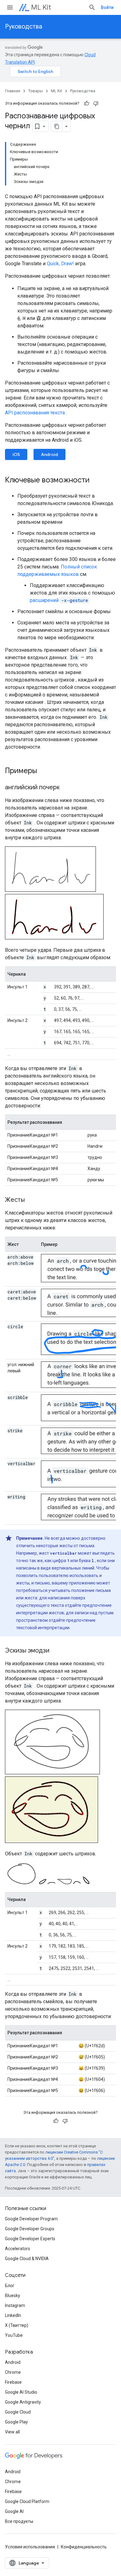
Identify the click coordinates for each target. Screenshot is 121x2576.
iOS (16, 454)
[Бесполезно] (96, 103)
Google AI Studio (21, 2392)
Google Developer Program (31, 2219)
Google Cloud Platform (27, 2501)
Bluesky (13, 2296)
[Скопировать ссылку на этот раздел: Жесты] (31, 1200)
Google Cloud (18, 2412)
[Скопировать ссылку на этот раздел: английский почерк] (66, 788)
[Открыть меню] (10, 7)
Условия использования (30, 2547)
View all (12, 2432)
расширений (59, 600)
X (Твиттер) (17, 2325)
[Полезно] (87, 103)
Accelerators (18, 2249)
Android (49, 454)
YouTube (14, 2335)
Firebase (13, 2382)
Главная (13, 91)
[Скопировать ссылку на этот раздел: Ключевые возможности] (96, 481)
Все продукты (19, 2521)
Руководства (24, 27)
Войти (107, 7)
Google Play (16, 2422)
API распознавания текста (35, 413)
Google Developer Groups (30, 2229)
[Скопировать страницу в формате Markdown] (57, 126)
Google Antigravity (23, 2402)
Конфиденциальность (84, 2547)
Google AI (14, 2511)
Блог (10, 2286)
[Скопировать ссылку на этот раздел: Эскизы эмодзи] (56, 1651)
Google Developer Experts (30, 2239)
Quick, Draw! (60, 264)
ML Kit (41, 7)
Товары (36, 91)
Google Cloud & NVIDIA (27, 2259)
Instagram (15, 2305)
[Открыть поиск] (92, 7)
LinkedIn (13, 2315)
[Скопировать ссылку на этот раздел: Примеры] (43, 771)
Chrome (13, 2372)
